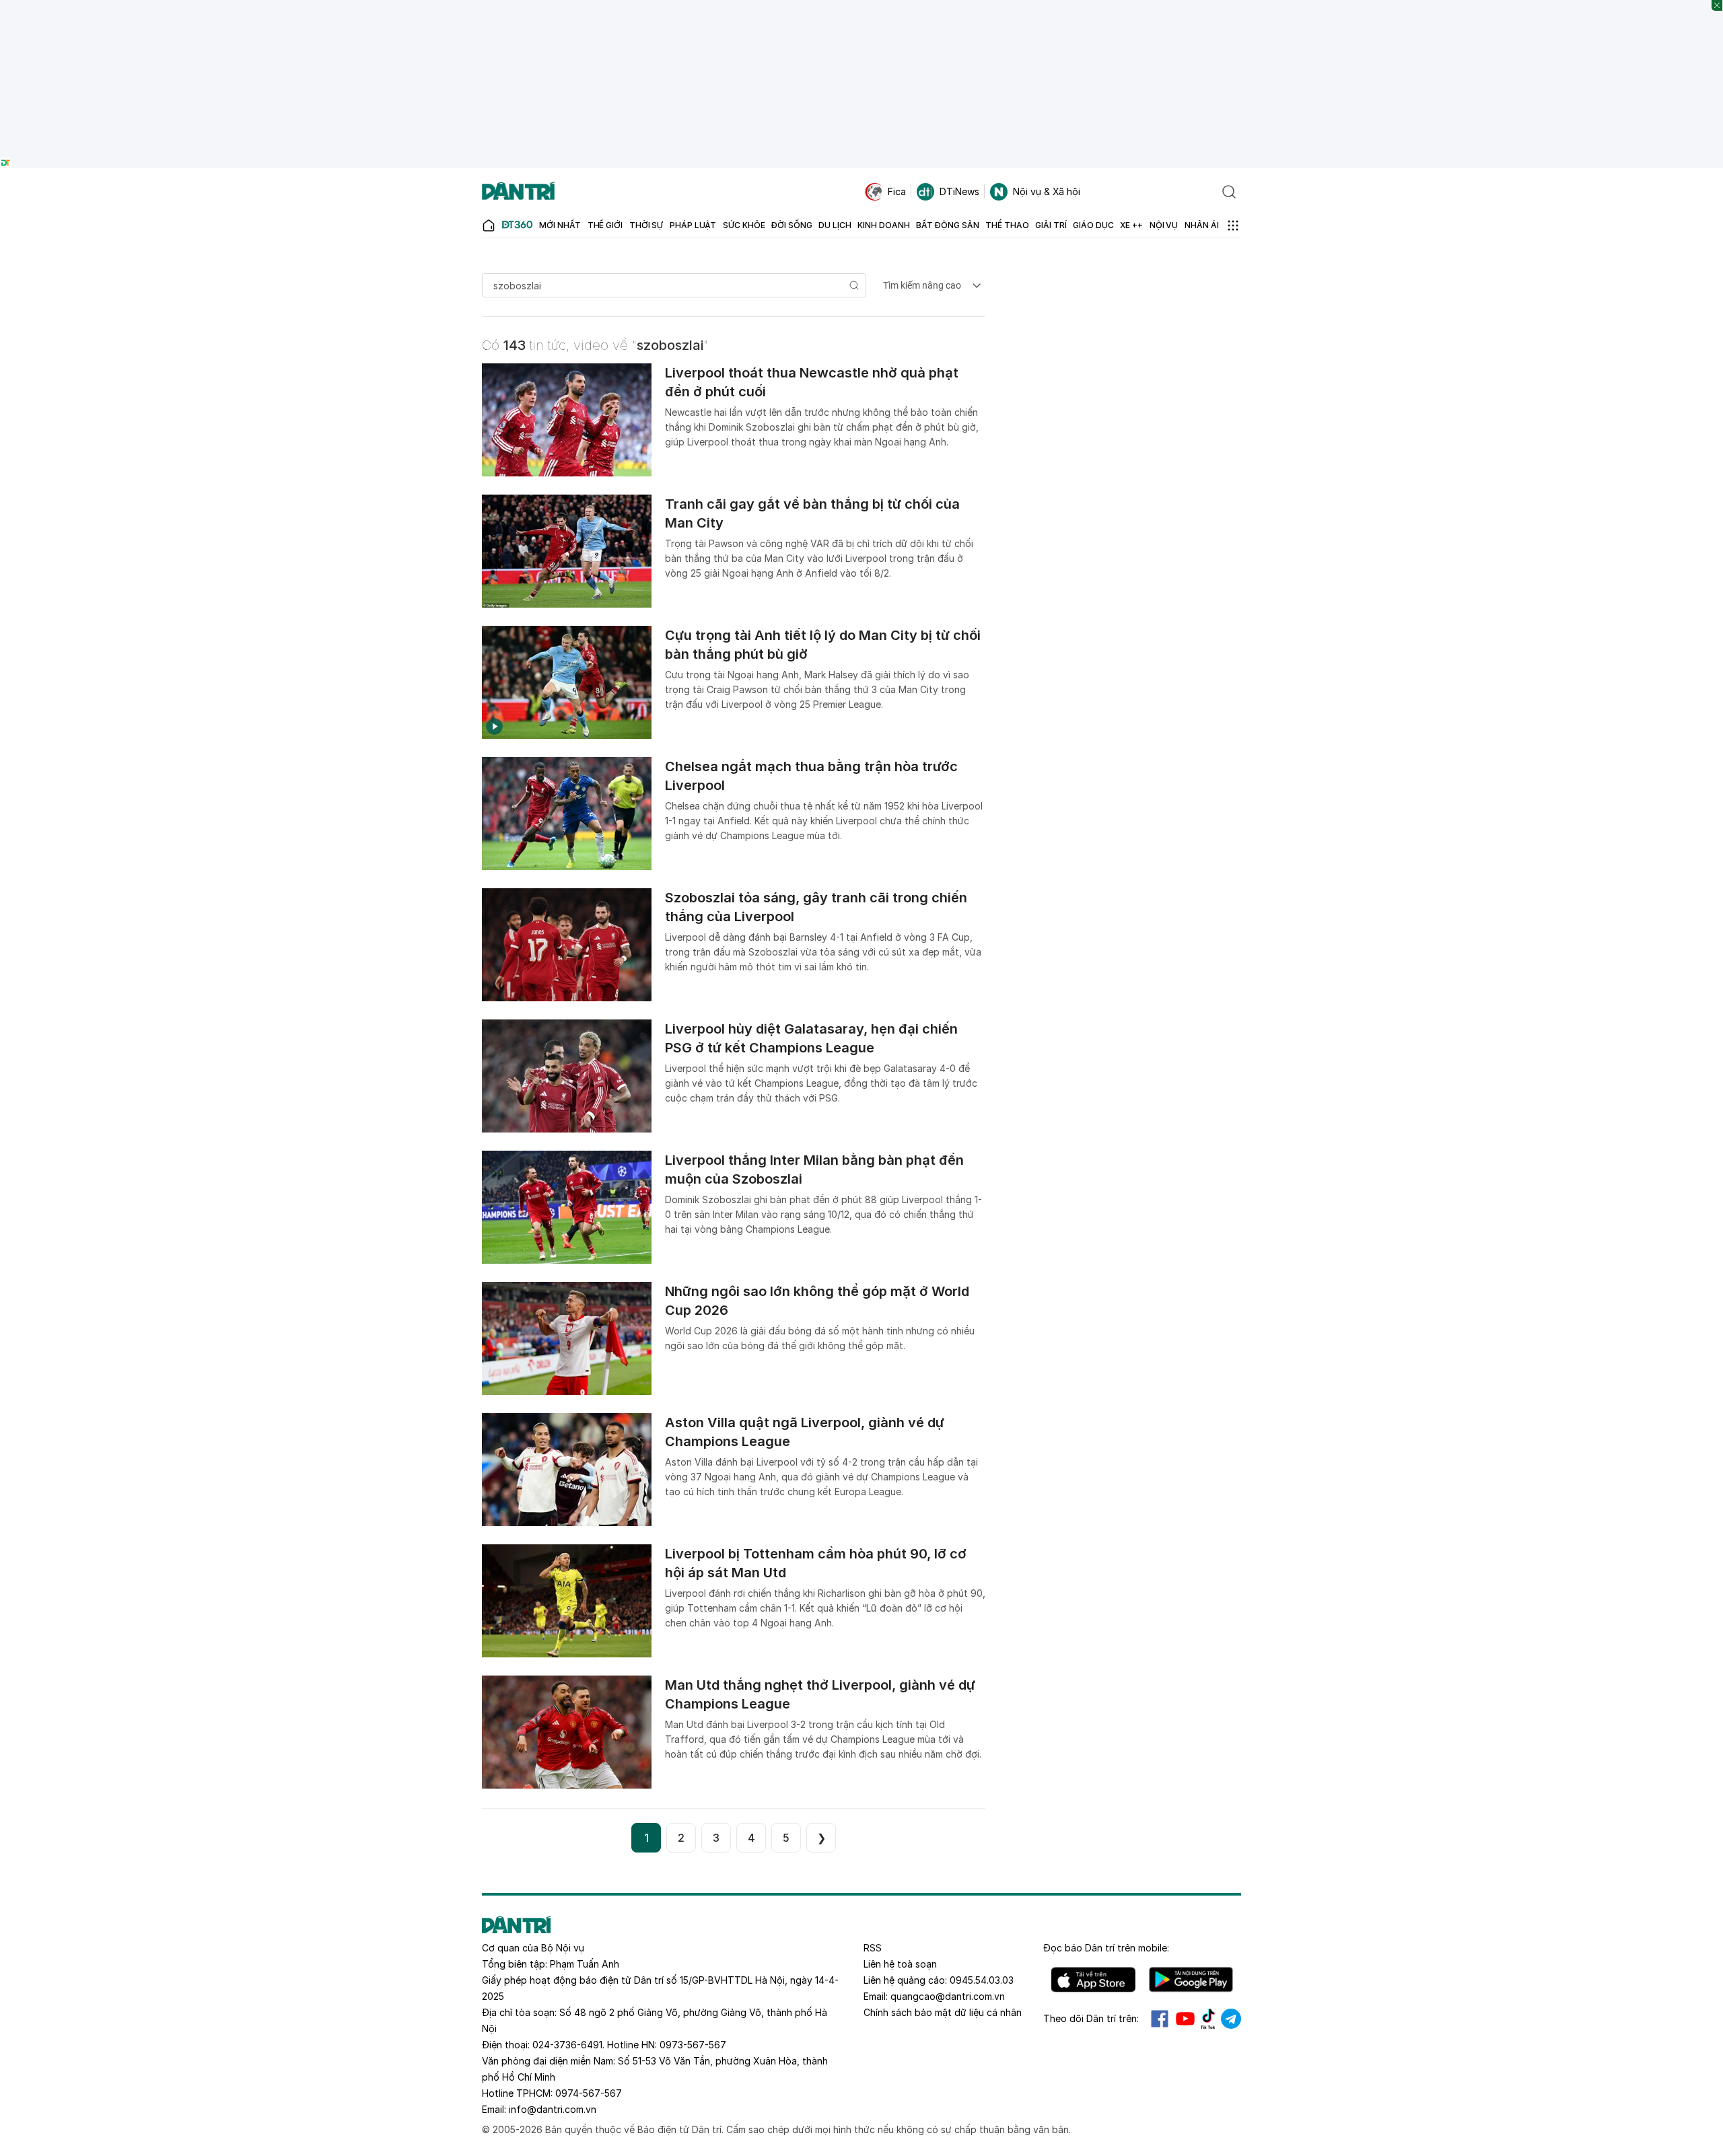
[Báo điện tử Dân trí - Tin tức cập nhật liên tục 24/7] (518, 192)
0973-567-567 (693, 2045)
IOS (1093, 1980)
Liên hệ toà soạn (900, 1964)
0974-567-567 (589, 2093)
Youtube (1185, 2019)
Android (1191, 1980)
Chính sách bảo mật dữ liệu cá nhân (943, 2012)
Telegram (1231, 2019)
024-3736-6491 (567, 2045)
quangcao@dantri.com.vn (948, 1996)
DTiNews (959, 191)
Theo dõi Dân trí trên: (1091, 2018)
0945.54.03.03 (982, 1980)
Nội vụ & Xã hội (1047, 191)
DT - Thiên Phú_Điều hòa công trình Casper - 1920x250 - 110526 (861, 6)
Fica (897, 191)
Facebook (1160, 2019)
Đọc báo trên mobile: (1106, 1948)
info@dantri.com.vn (553, 2109)
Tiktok (1208, 2019)
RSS (873, 1948)
